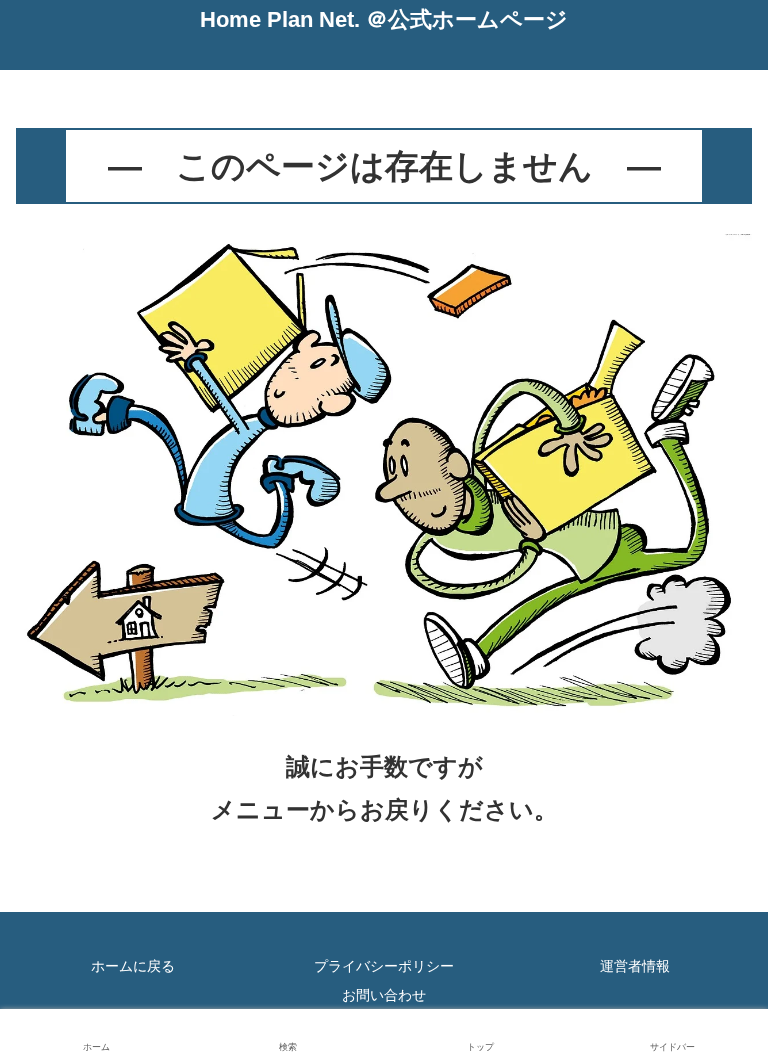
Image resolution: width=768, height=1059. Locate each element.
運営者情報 (635, 966)
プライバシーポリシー (384, 966)
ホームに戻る (133, 966)
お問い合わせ (384, 995)
